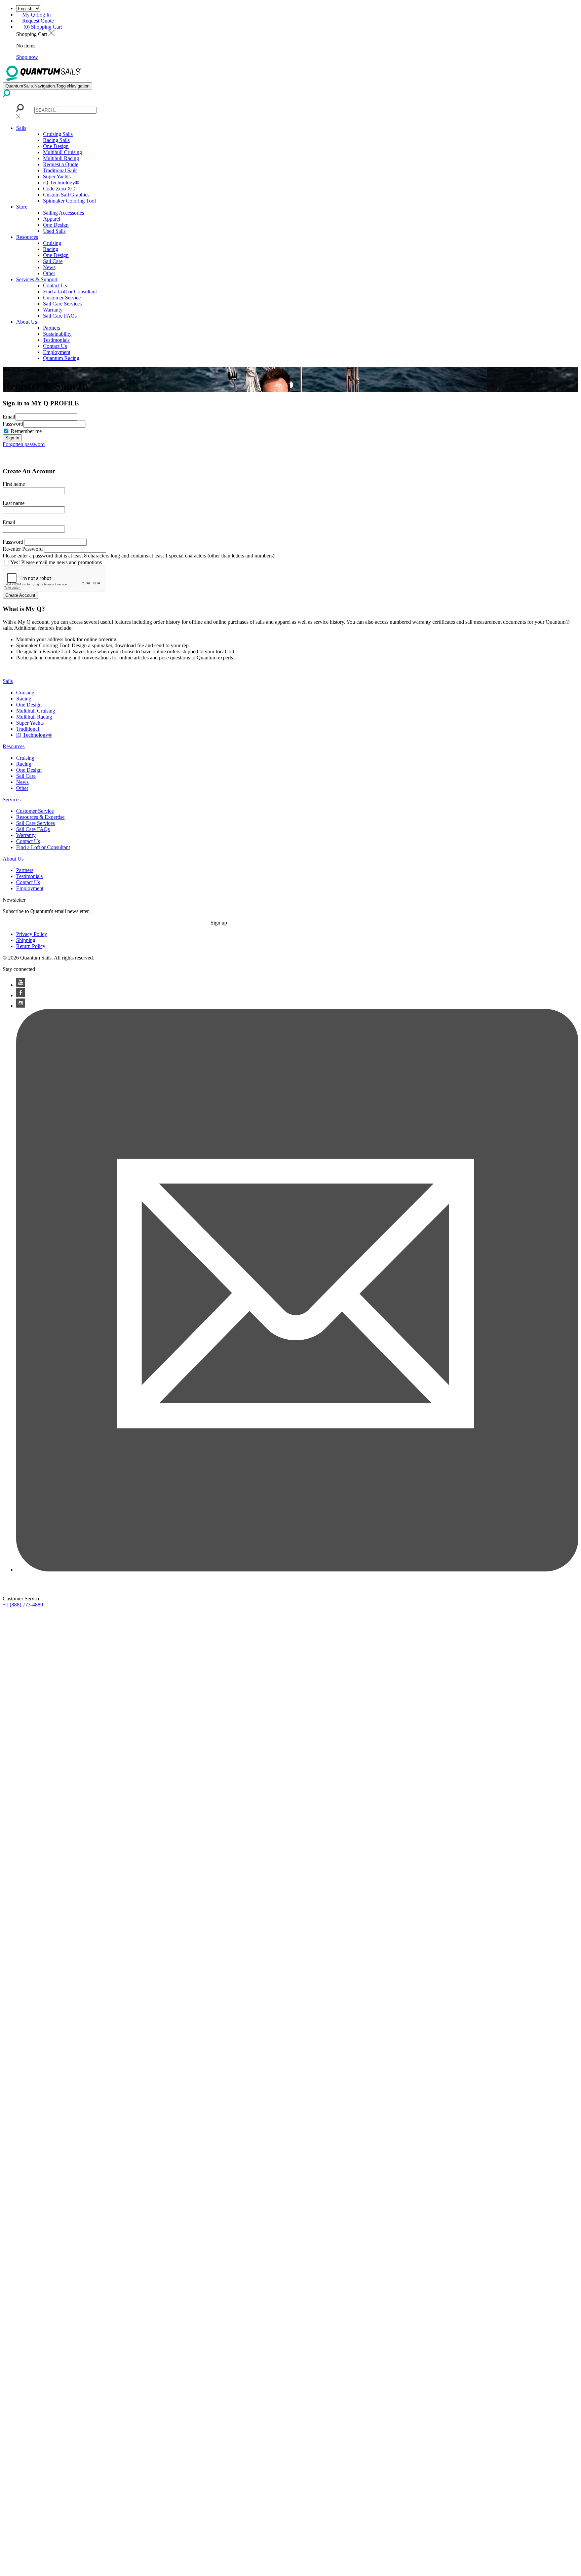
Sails (21, 128)
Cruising (52, 243)
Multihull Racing (61, 158)
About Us (27, 322)
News (49, 267)
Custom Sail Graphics (66, 195)
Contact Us (55, 285)
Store (22, 207)
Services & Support (37, 279)
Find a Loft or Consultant (70, 292)
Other (49, 273)
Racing (51, 249)
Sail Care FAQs (60, 316)
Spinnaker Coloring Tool (69, 201)
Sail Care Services (62, 304)
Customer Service (62, 298)
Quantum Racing (61, 358)
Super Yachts (57, 176)
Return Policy (31, 946)
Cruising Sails (58, 134)
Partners (52, 328)
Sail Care (53, 261)
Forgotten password (24, 444)
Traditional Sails (60, 170)
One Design (56, 146)
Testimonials (56, 340)
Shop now (27, 57)
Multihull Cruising (63, 152)
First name (14, 484)
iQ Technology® (61, 183)
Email (9, 417)
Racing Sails (56, 140)
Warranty (53, 310)
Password (13, 424)
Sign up (219, 923)
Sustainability (57, 334)
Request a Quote (61, 164)
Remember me (26, 431)
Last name (14, 503)
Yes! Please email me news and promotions (56, 562)
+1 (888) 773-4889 (23, 1605)
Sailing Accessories (64, 213)
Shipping (26, 940)
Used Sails (54, 231)
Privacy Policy (32, 934)
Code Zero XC (59, 189)
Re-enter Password (23, 549)
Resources (27, 237)
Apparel (52, 219)
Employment (57, 352)
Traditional (28, 729)
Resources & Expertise (40, 817)
